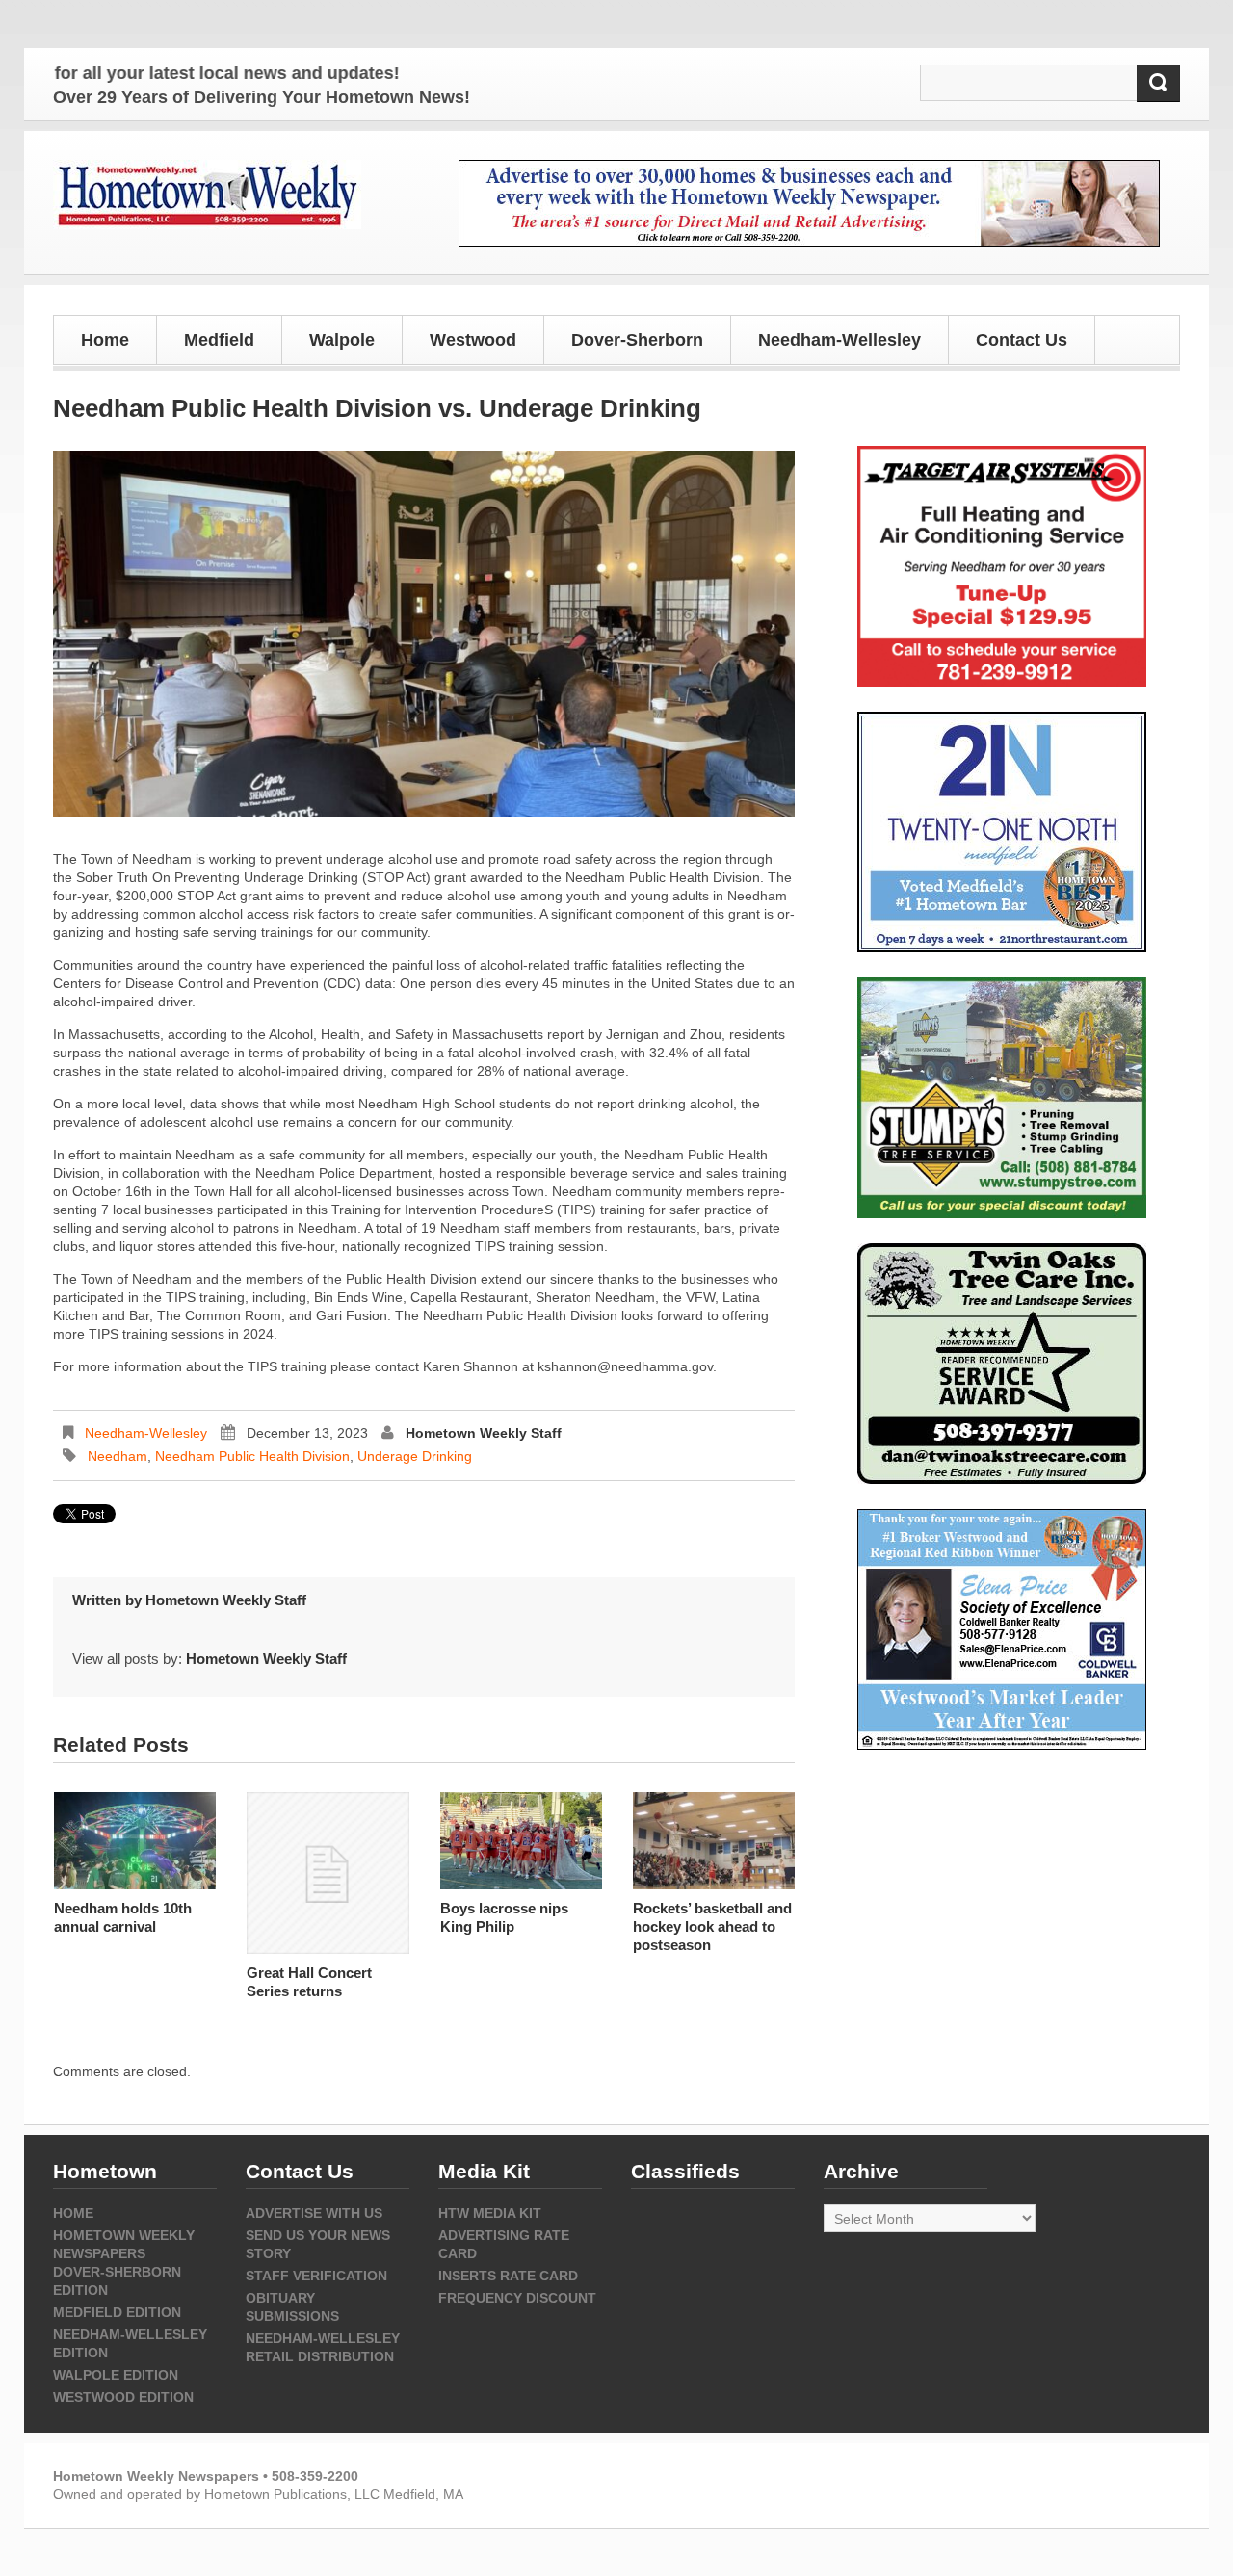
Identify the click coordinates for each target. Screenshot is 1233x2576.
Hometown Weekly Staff (484, 1433)
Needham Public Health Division (252, 1456)
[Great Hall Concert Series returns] (328, 1873)
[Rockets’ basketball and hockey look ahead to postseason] (714, 1841)
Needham (118, 1456)
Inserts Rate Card (508, 2276)
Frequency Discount (517, 2298)
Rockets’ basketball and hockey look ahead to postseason (712, 1926)
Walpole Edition (116, 2375)
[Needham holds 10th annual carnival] (135, 1841)
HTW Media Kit (490, 2213)
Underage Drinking (415, 1456)
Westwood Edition (123, 2397)
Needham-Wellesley (146, 1433)
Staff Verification (316, 2276)
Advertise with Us (314, 2213)
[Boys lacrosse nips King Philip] (521, 1841)
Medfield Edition (117, 2312)
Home (105, 340)
